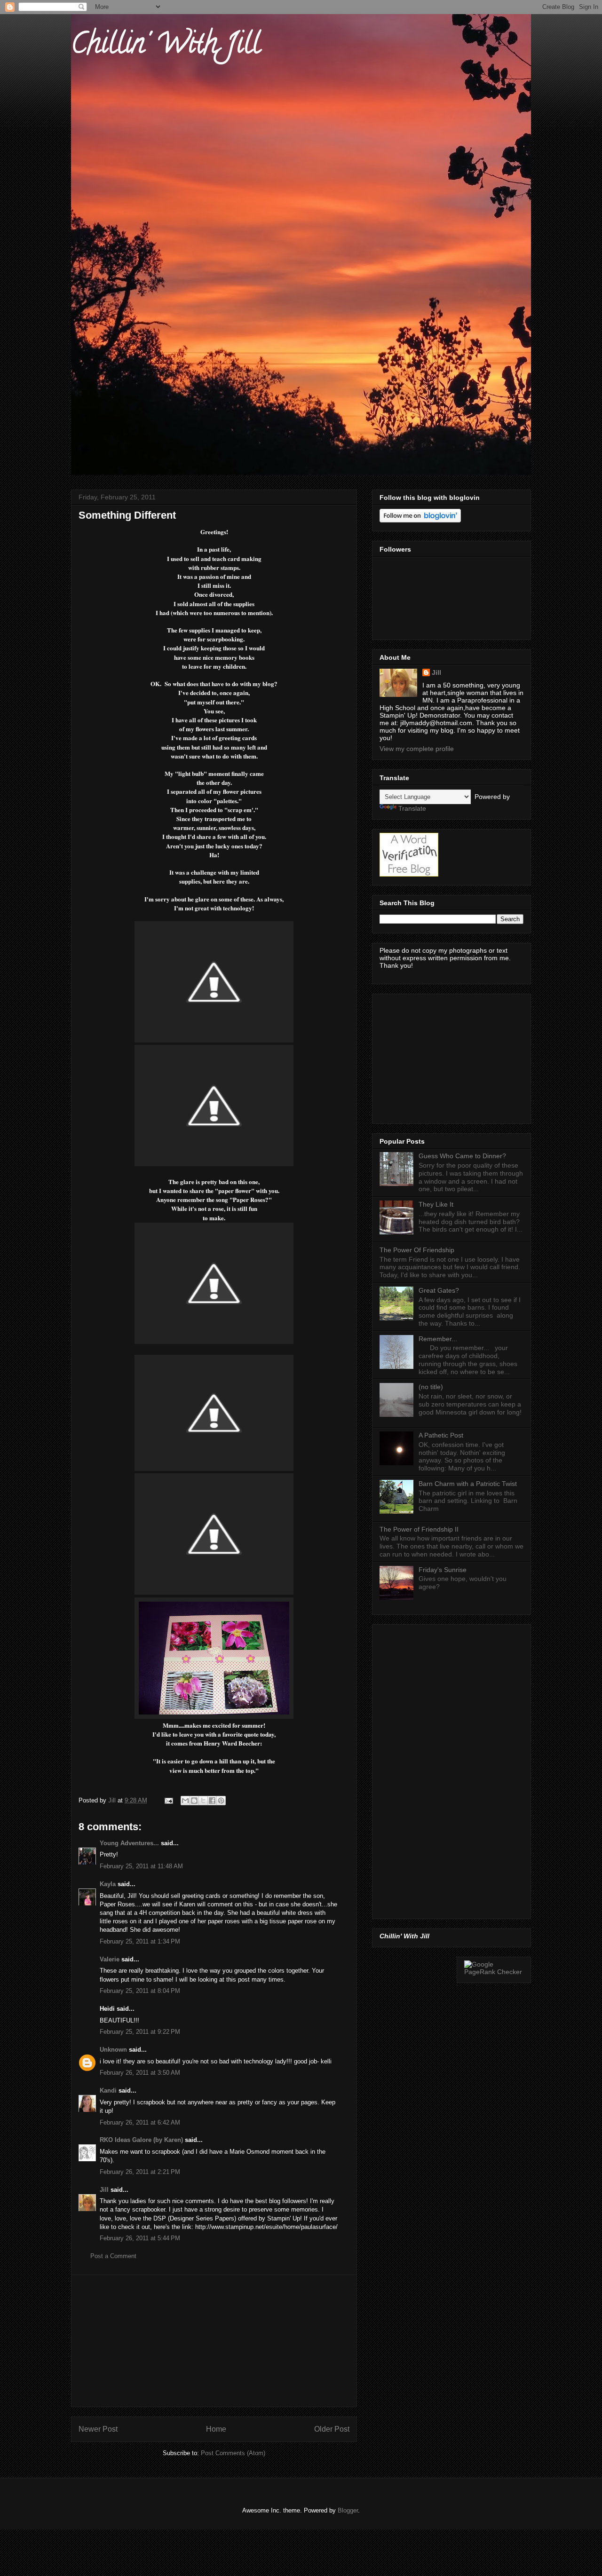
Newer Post (98, 2429)
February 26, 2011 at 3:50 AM (140, 2073)
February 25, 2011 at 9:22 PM (140, 2032)
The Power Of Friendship (417, 1250)
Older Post (332, 2429)
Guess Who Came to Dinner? (462, 1156)
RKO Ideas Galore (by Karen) (141, 2140)
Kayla (108, 1884)
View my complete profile (417, 749)
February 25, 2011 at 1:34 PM (140, 1941)
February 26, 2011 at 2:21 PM (140, 2172)
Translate (412, 808)
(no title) (431, 1387)
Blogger (348, 2510)
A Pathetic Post (441, 1435)
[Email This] (185, 1801)
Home (216, 2429)
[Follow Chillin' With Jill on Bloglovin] (420, 520)
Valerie (110, 1959)
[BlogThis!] (194, 1801)
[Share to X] (203, 1801)
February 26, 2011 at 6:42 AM (140, 2122)
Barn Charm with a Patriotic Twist (468, 1484)
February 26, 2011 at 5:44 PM (140, 2238)
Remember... (438, 1339)
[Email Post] (168, 1800)
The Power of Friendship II (419, 1529)
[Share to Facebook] (212, 1801)
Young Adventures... (129, 1843)
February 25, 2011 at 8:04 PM (140, 1991)
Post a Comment (113, 2256)
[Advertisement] (214, 2341)
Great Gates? (439, 1290)
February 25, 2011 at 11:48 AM (141, 1866)
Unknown (113, 2050)
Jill (104, 2190)
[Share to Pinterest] (221, 1801)
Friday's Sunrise (443, 1570)
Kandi (108, 2090)
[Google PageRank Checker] (494, 1972)
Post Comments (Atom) (233, 2453)
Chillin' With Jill (166, 47)
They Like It (436, 1204)
